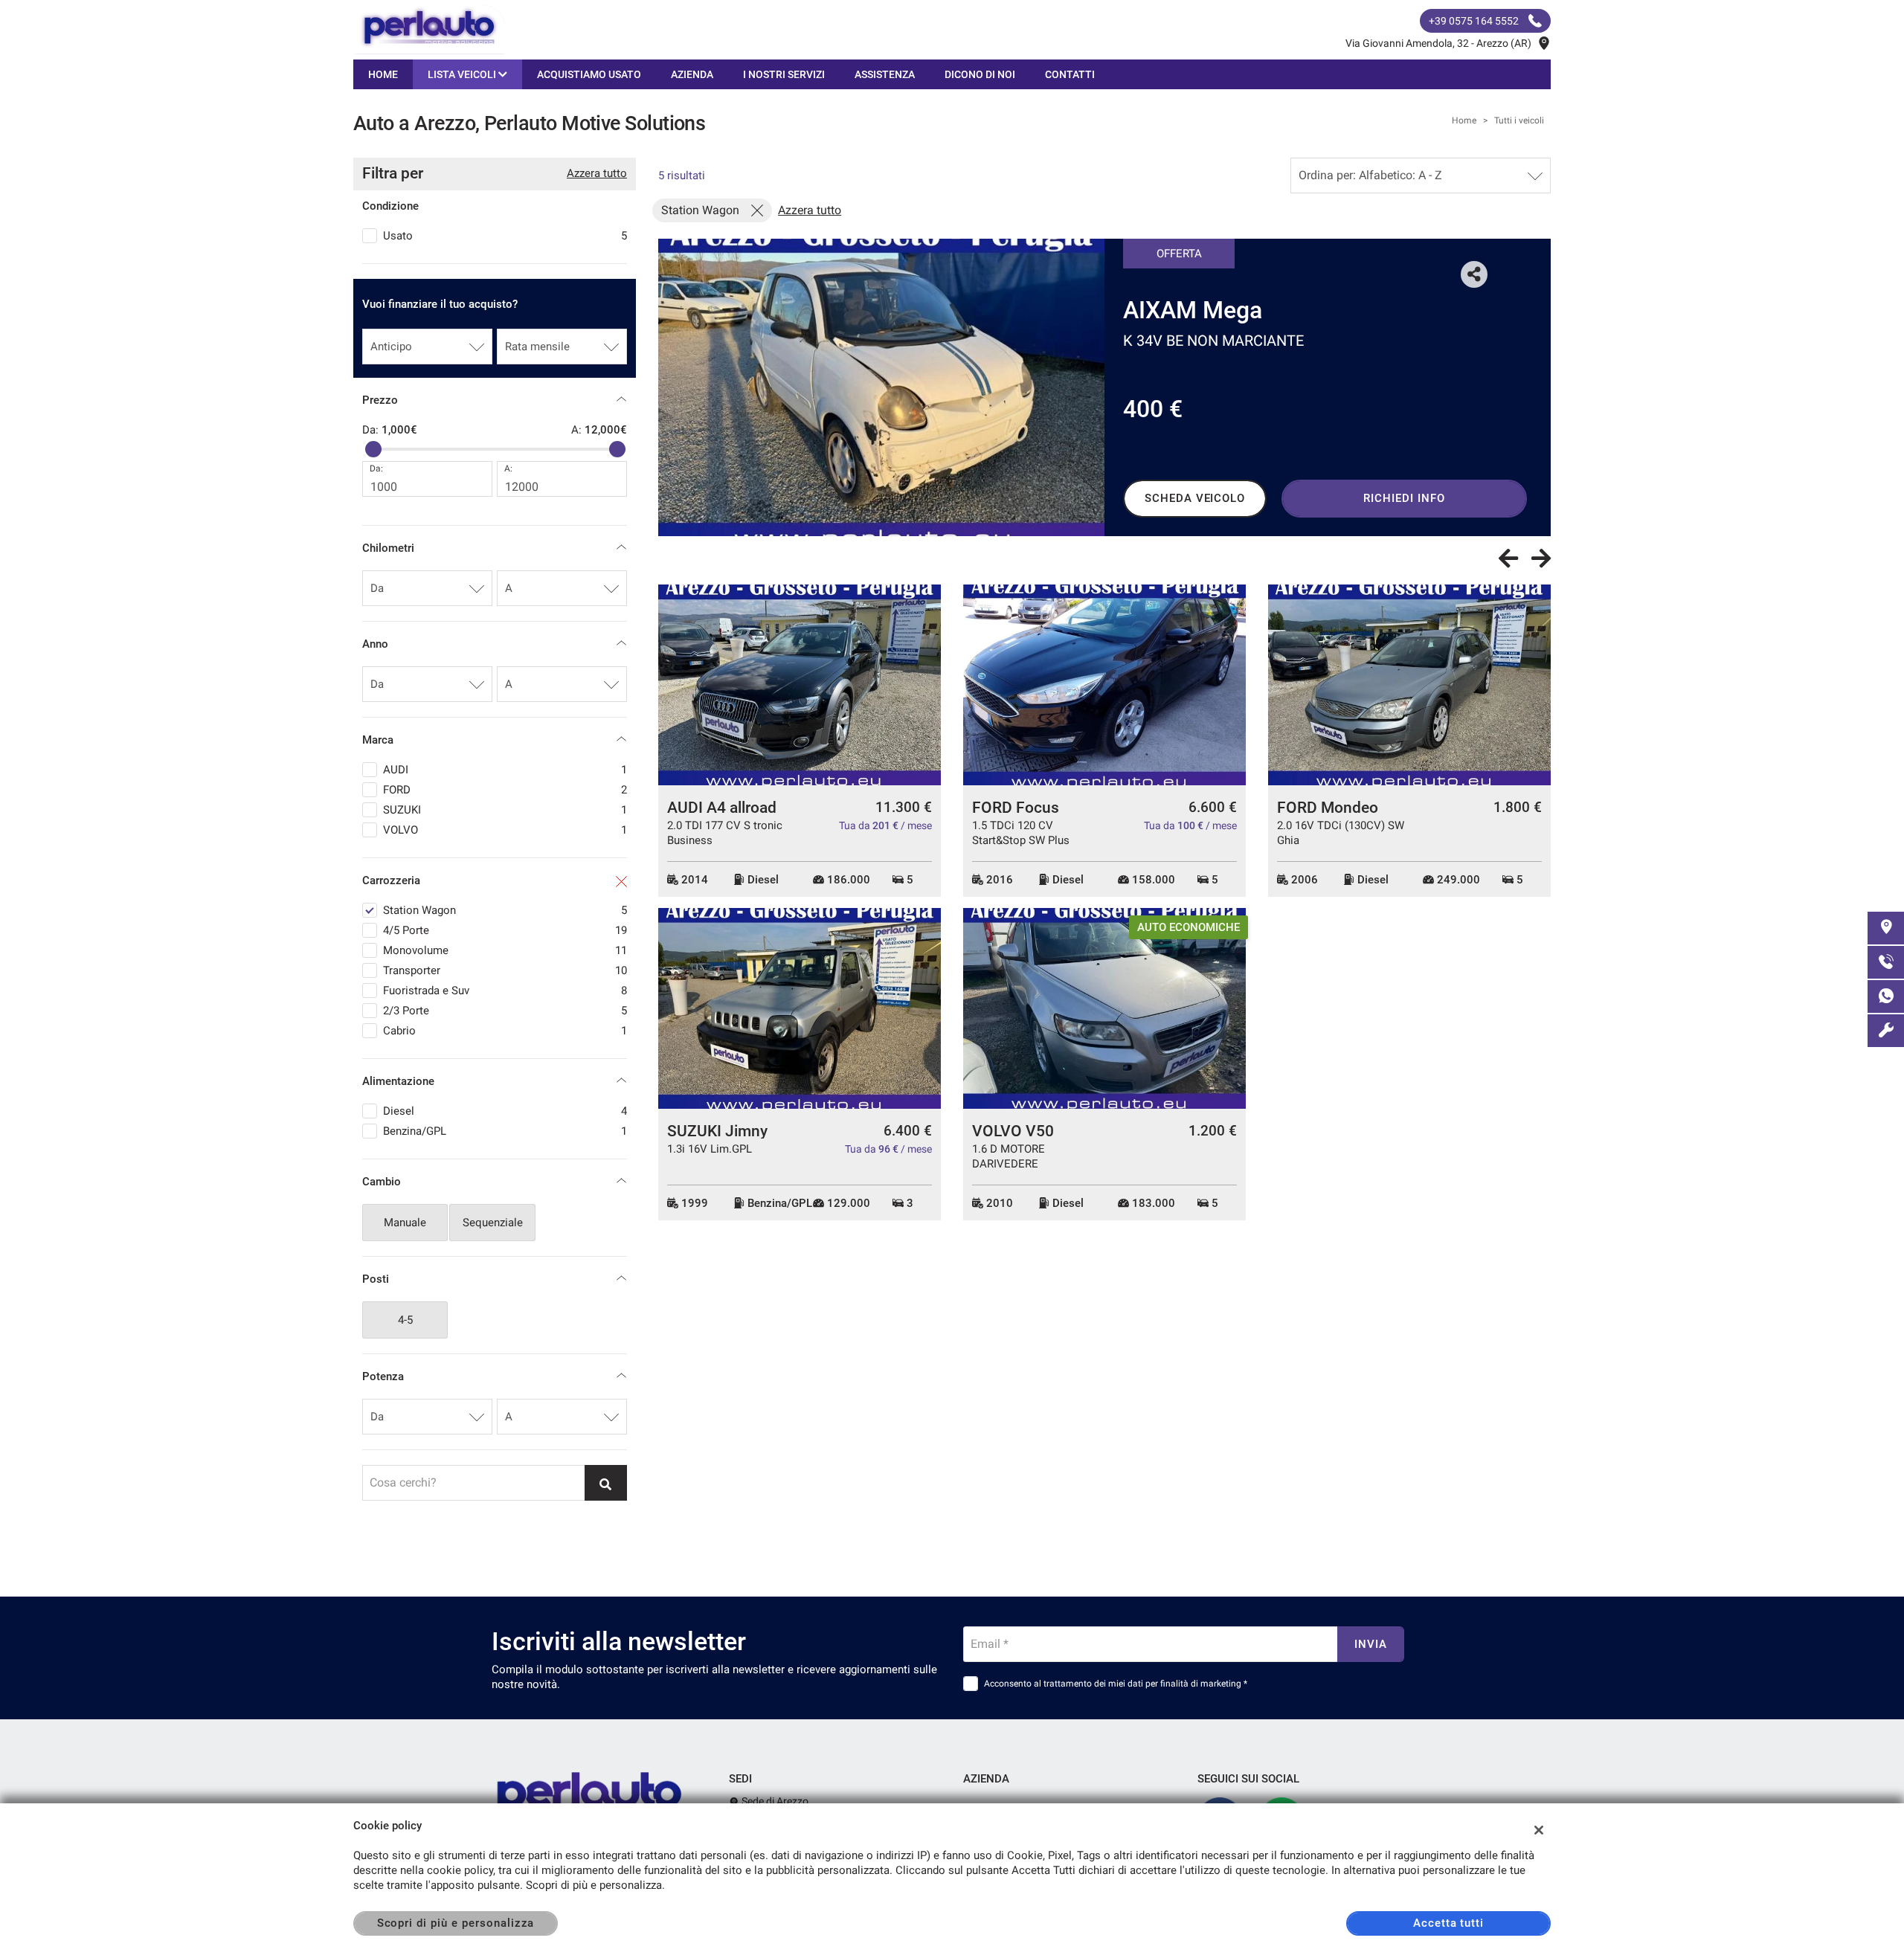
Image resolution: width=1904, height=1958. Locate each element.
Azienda (692, 74)
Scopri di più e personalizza (456, 1923)
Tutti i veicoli (1519, 120)
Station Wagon (505, 910)
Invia (1371, 1644)
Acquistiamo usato (589, 74)
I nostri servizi (784, 74)
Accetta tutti (1448, 1923)
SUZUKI (505, 810)
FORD (505, 790)
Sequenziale (493, 1223)
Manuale (405, 1223)
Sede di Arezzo (774, 1801)
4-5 (405, 1320)
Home (383, 74)
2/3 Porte (505, 1011)
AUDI (505, 770)
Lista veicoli (463, 74)
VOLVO (505, 830)
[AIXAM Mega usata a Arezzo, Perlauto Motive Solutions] (881, 387)
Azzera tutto (597, 173)
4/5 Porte (505, 930)
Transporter (505, 970)
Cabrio (505, 1031)
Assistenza (885, 74)
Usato (505, 236)
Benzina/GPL (505, 1131)
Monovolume (505, 950)
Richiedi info (1404, 498)
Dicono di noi (980, 74)
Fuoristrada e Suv (505, 991)
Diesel (505, 1111)
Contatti (1070, 74)
